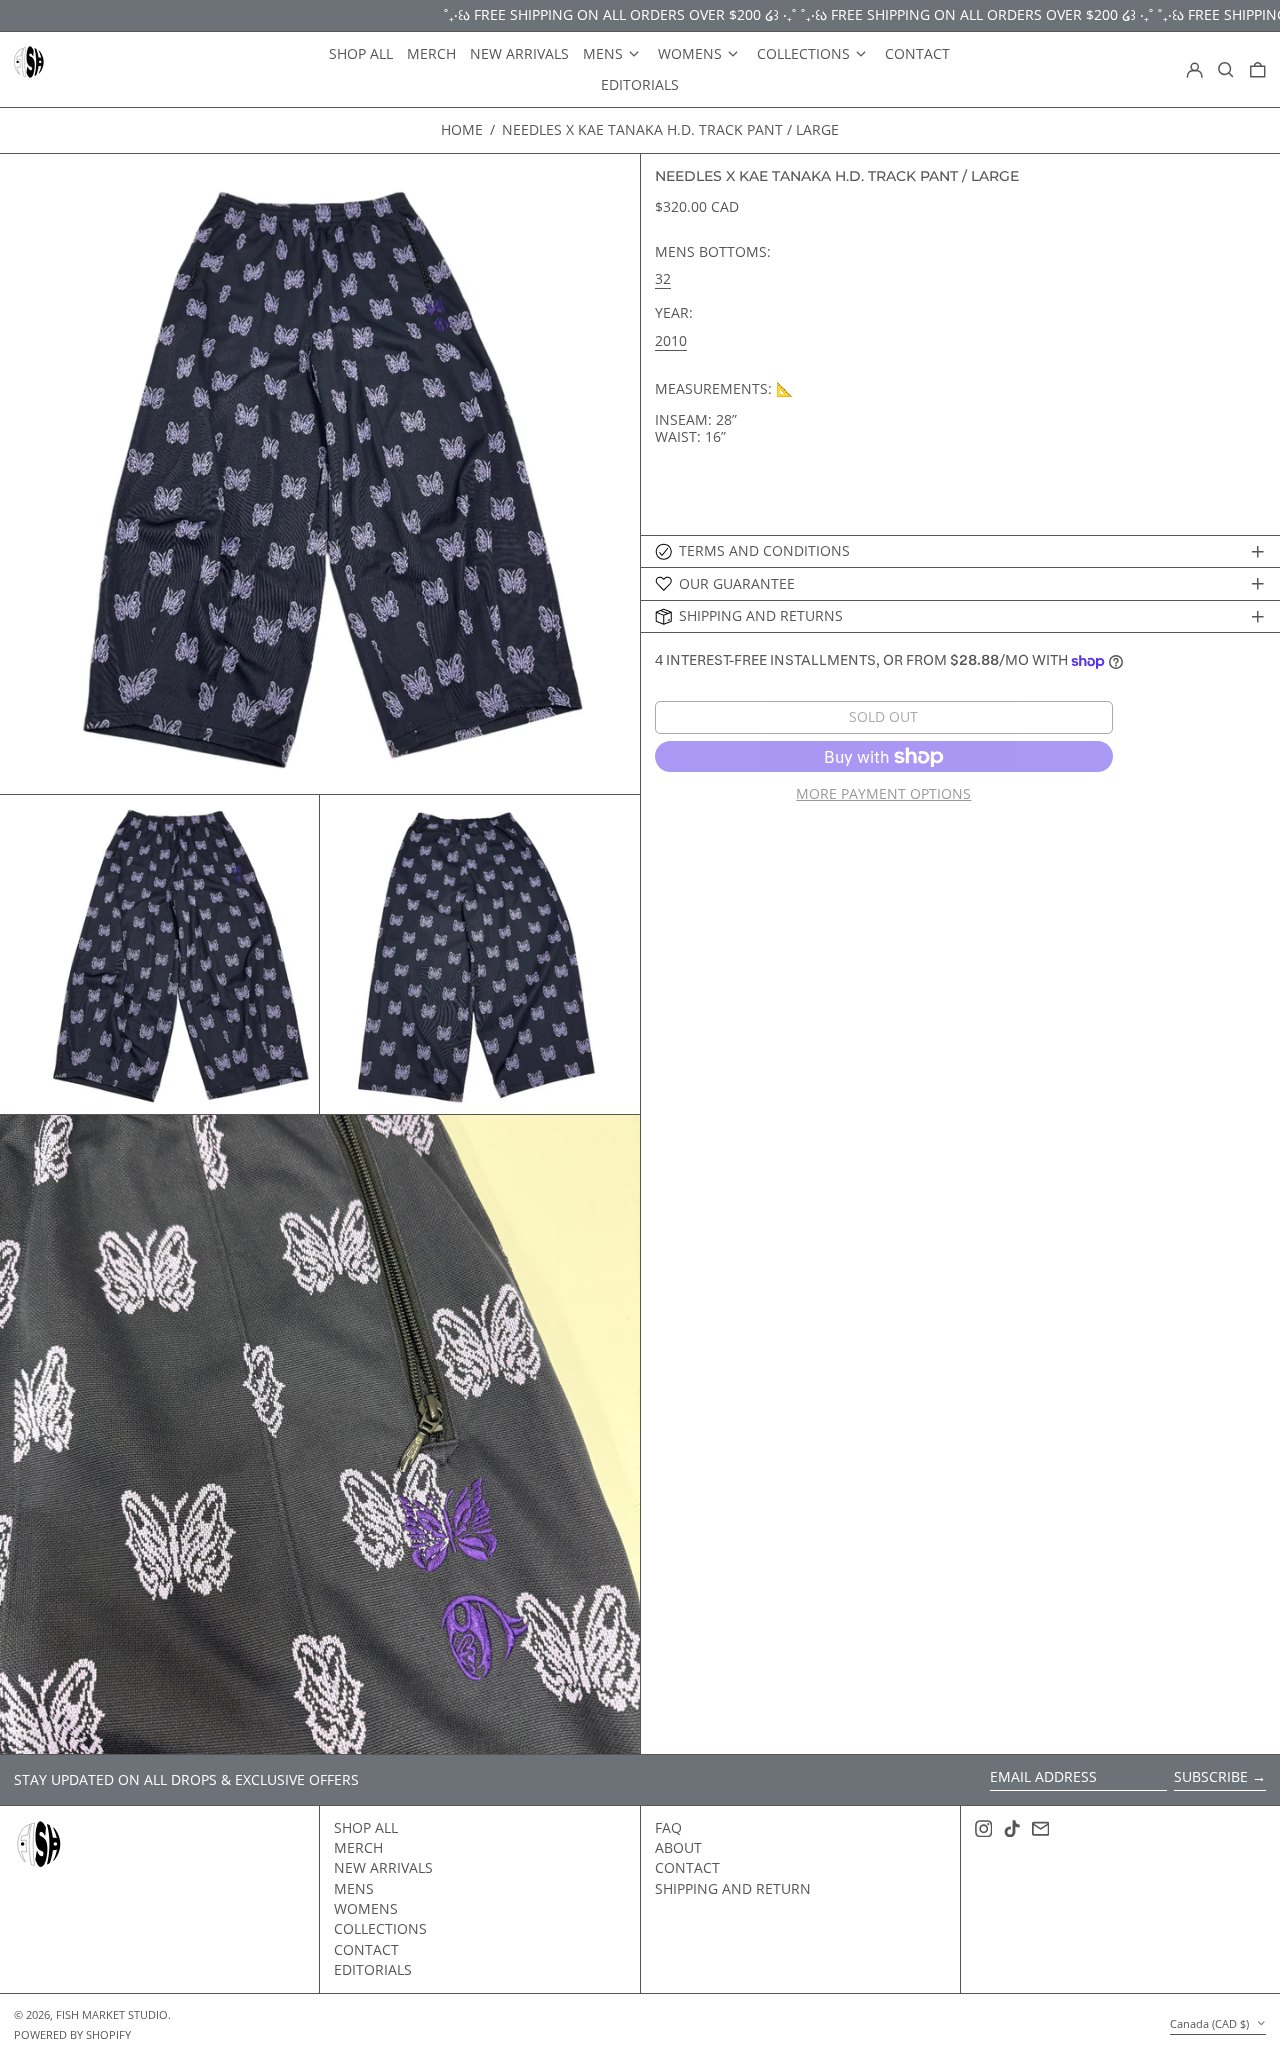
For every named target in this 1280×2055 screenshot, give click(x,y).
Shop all (366, 1827)
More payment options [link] (883, 794)
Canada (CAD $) (1211, 2023)
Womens (366, 1908)
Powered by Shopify (72, 2034)
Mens (354, 1888)
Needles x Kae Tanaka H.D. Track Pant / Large (670, 129)
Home (462, 129)
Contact (366, 1949)
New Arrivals (383, 1867)
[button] (1226, 70)
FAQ (668, 1827)
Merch (358, 1847)
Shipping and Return (733, 1888)
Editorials (373, 1969)
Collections (380, 1928)
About (678, 1847)
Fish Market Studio (112, 2014)
